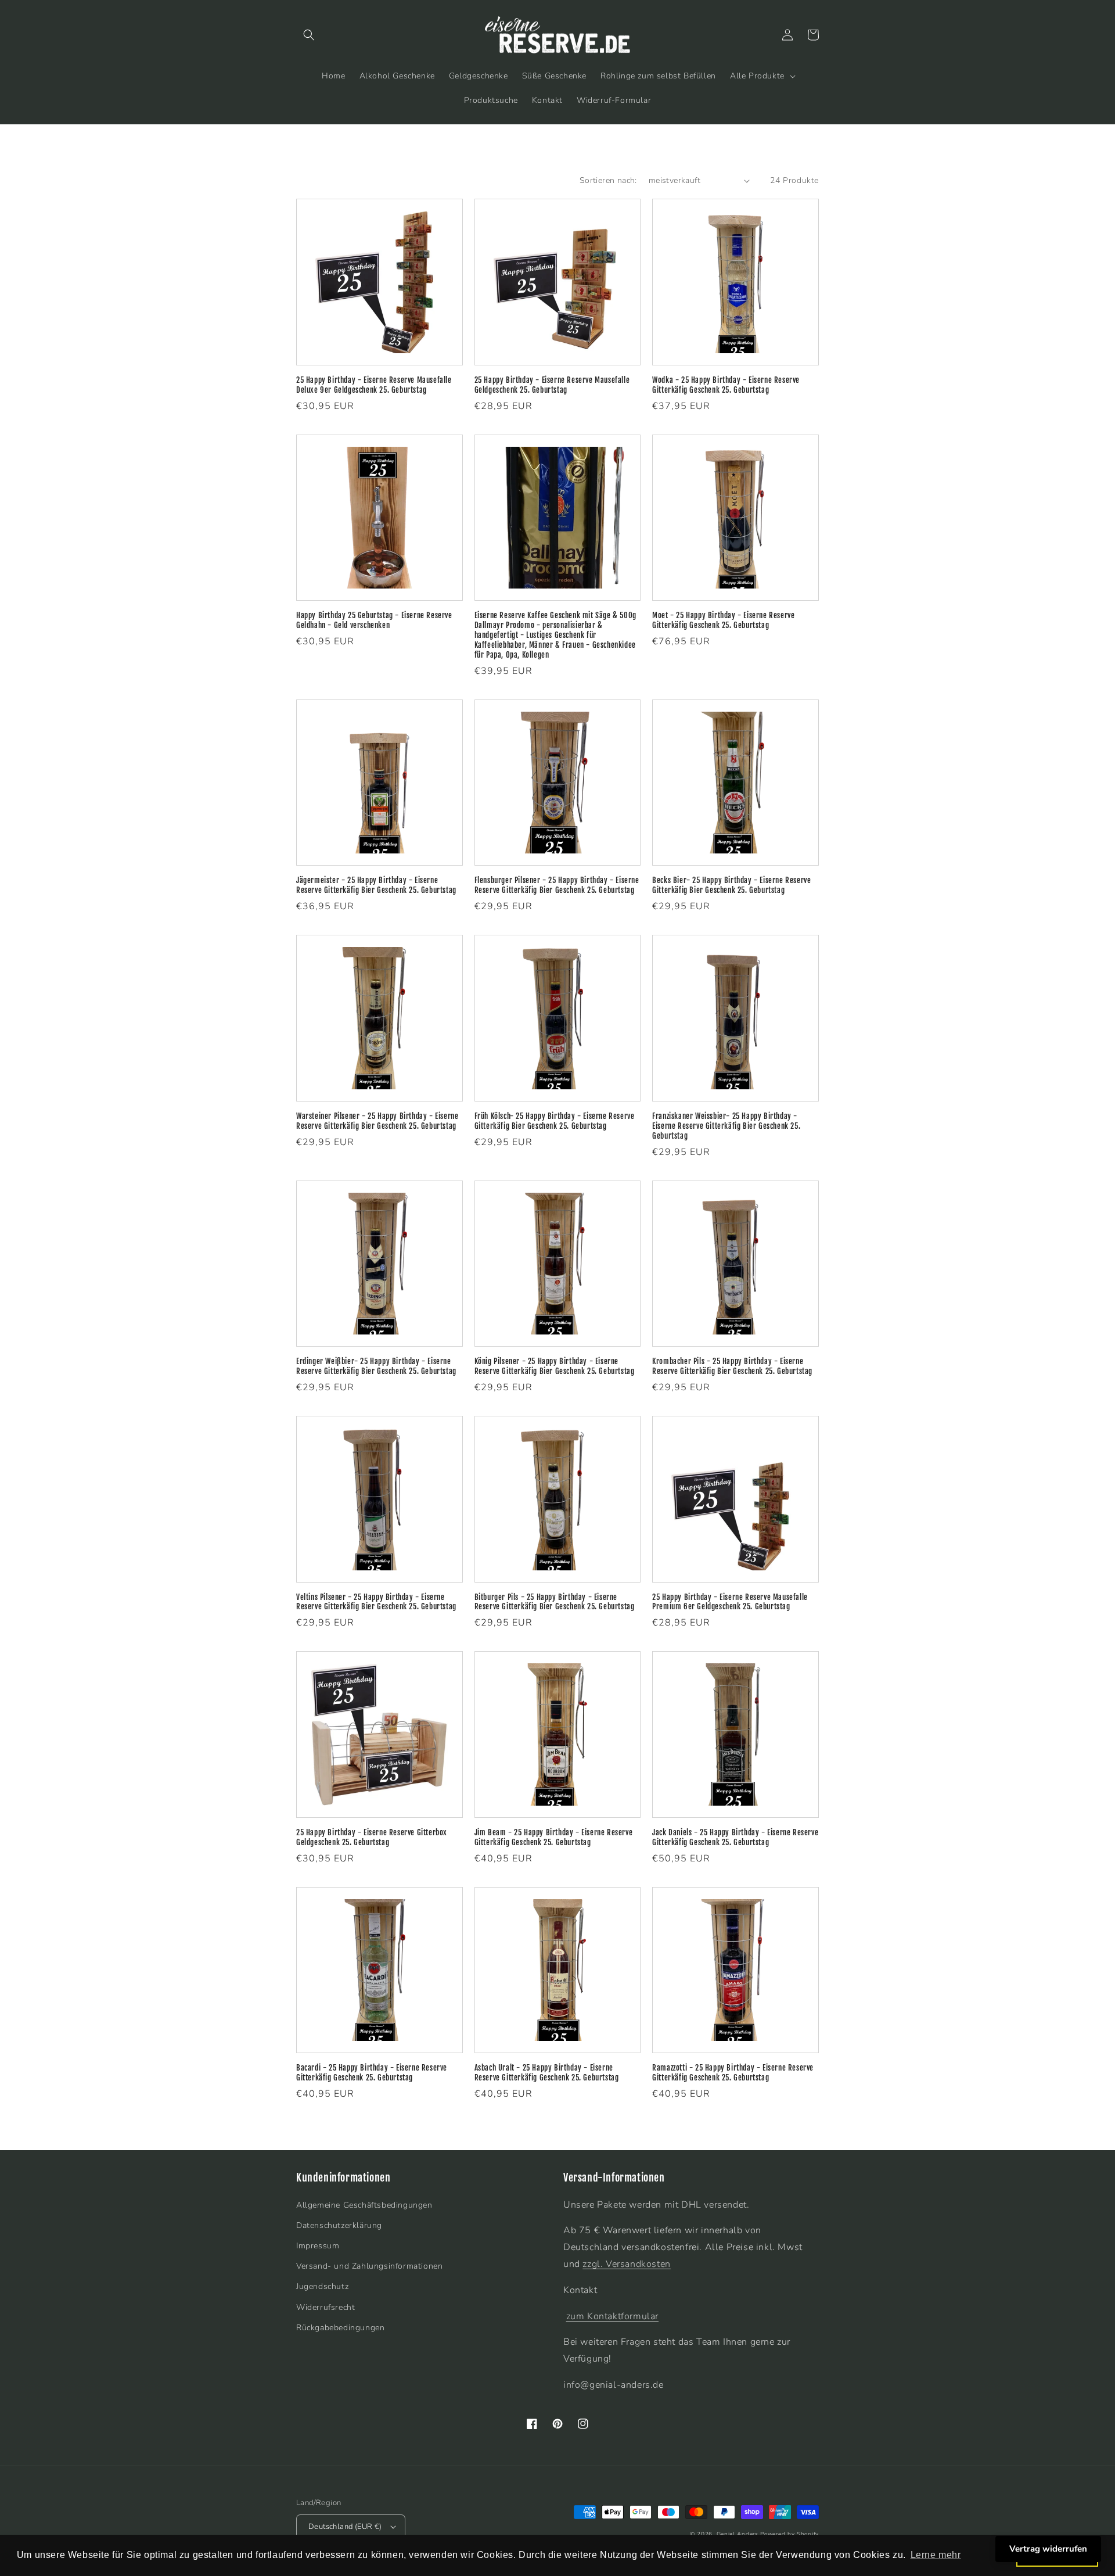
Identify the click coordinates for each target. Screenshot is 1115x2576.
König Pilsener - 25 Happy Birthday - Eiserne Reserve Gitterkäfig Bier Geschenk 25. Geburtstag (555, 1366)
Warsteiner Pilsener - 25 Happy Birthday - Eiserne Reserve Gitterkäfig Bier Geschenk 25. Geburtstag (377, 1121)
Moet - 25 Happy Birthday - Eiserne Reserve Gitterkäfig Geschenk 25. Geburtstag (723, 620)
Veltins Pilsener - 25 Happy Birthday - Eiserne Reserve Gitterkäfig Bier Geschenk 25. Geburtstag (376, 1602)
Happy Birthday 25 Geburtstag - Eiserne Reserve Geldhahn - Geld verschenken (374, 620)
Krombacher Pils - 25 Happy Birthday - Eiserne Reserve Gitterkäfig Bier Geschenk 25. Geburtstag (732, 1366)
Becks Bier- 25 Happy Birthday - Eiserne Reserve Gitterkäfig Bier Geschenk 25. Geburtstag (731, 885)
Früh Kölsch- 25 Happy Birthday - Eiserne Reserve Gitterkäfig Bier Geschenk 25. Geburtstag (555, 1121)
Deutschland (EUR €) (345, 2527)
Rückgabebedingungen (340, 2328)
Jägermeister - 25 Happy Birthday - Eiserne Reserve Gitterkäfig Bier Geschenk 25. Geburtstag (376, 885)
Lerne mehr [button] (936, 2555)
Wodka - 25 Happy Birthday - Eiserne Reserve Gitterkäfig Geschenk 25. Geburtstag (726, 385)
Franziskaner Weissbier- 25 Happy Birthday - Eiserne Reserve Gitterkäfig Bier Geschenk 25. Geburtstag (726, 1126)
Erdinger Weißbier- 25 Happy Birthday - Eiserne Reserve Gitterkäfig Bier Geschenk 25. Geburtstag (376, 1366)
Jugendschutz (322, 2286)
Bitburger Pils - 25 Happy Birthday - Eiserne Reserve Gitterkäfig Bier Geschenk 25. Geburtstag (555, 1602)
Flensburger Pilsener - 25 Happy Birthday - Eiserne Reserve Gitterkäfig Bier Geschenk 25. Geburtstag (557, 885)
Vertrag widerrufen (1048, 2549)
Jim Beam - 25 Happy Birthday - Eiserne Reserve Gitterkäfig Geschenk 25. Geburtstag (554, 1837)
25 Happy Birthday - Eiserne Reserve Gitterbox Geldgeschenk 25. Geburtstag (372, 1837)
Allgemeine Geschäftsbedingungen (364, 2205)
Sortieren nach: (608, 180)
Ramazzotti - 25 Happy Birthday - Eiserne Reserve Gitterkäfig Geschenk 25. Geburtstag (733, 2073)
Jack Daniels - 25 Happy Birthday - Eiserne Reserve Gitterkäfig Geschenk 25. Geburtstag (735, 1837)
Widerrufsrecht (325, 2307)
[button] (309, 35)
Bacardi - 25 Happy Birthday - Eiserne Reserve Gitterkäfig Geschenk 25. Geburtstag (372, 2073)
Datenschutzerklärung (339, 2225)
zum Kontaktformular (612, 2316)
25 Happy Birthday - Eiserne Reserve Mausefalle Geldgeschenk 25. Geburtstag (552, 385)
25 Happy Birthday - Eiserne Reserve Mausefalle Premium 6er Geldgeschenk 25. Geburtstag (730, 1602)
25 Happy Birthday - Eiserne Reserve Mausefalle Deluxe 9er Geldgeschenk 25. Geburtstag (374, 385)
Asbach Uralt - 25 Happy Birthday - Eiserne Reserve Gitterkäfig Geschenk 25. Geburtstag (547, 2073)
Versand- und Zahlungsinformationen (369, 2266)
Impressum (318, 2246)
